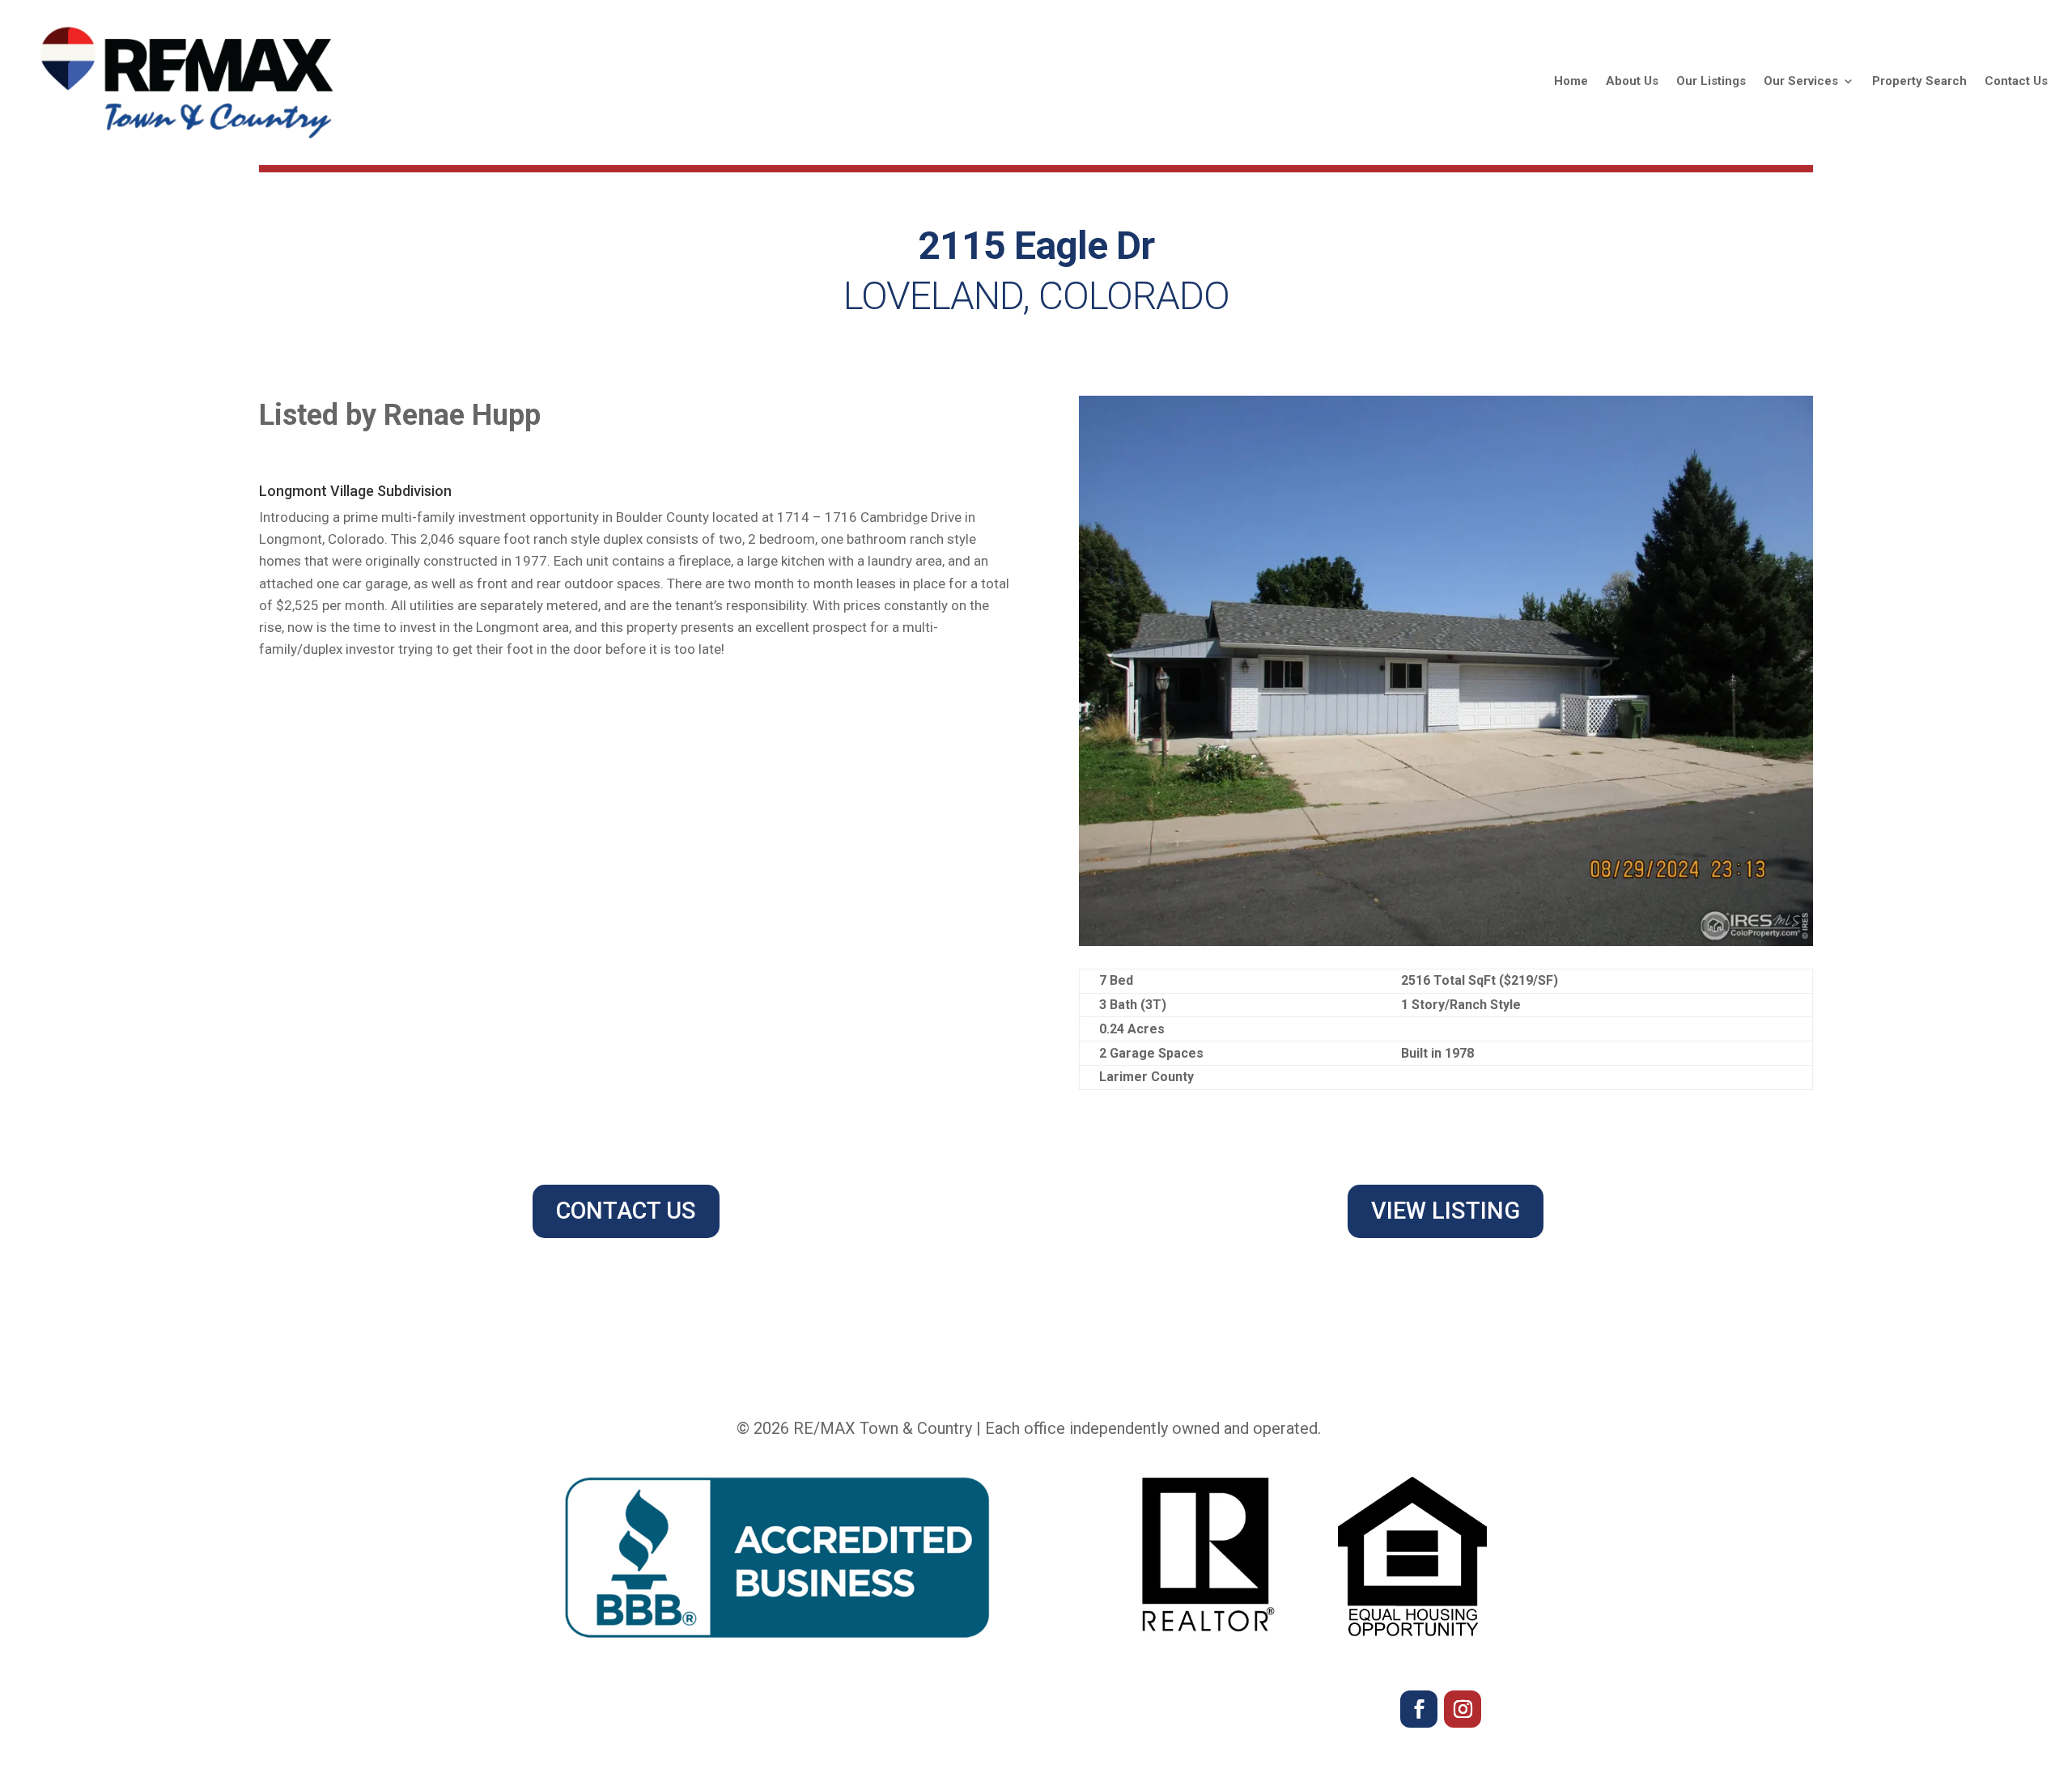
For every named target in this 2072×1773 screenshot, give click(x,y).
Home (1571, 81)
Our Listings (1711, 81)
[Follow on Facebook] (1419, 1709)
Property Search (1919, 81)
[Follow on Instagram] (1463, 1709)
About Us (1632, 81)
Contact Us (2016, 81)
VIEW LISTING (1446, 1211)
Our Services (1801, 81)
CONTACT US (626, 1211)
